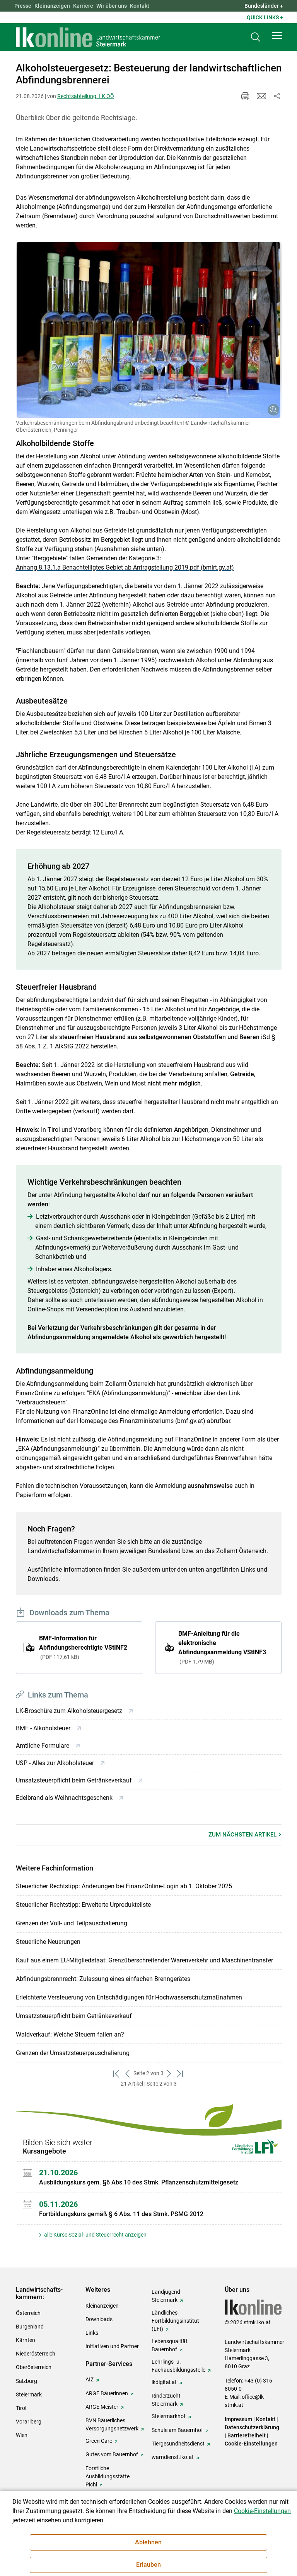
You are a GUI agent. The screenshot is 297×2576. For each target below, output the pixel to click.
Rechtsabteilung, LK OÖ (86, 96)
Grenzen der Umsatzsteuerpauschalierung (73, 2053)
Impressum (238, 2419)
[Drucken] (245, 96)
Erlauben (148, 2565)
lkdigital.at (164, 2382)
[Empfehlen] (261, 96)
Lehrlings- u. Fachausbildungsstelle (178, 2366)
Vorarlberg (29, 2422)
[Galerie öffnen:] (149, 330)
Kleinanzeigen (52, 6)
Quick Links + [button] (265, 17)
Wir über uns (112, 6)
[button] (277, 36)
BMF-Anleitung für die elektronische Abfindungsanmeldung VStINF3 (222, 1647)
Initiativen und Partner (112, 2346)
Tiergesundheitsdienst (178, 2444)
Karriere (83, 6)
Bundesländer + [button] (264, 6)
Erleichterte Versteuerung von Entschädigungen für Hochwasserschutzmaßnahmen (129, 1997)
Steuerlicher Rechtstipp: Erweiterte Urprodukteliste (83, 1905)
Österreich (28, 2313)
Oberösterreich (34, 2367)
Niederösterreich (36, 2354)
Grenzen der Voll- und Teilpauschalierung (72, 1923)
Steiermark (29, 2395)
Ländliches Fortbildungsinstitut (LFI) (175, 2321)
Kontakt (140, 6)
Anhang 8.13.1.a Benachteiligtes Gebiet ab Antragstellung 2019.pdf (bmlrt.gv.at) (125, 567)
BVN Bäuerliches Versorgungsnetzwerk (112, 2424)
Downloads (99, 2319)
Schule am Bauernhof (177, 2430)
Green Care (99, 2441)
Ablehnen (148, 2542)
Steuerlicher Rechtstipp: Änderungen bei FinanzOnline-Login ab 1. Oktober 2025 (124, 1886)
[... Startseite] (88, 37)
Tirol (21, 2408)
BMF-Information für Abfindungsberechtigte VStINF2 (83, 1647)
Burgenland (30, 2327)
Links (92, 2333)
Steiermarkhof (169, 2416)
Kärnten (26, 2340)
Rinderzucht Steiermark (166, 2400)
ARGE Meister (102, 2407)
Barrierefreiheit (247, 2435)
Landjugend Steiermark (166, 2296)
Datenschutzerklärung (252, 2427)
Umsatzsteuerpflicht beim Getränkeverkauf (74, 2016)
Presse (23, 6)
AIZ (90, 2379)
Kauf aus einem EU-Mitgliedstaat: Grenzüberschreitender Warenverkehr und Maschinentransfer (144, 1960)
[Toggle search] (256, 37)
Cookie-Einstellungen (251, 2444)
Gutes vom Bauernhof (112, 2454)
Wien (22, 2435)
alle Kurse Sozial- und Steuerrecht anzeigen (95, 2235)
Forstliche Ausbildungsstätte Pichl (108, 2476)
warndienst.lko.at (173, 2457)
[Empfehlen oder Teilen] (277, 96)
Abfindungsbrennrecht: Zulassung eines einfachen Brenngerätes (103, 1979)
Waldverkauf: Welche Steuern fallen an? (70, 2034)
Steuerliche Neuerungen (48, 1942)
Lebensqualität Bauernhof (170, 2345)
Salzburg (26, 2381)
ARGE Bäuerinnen (107, 2393)
